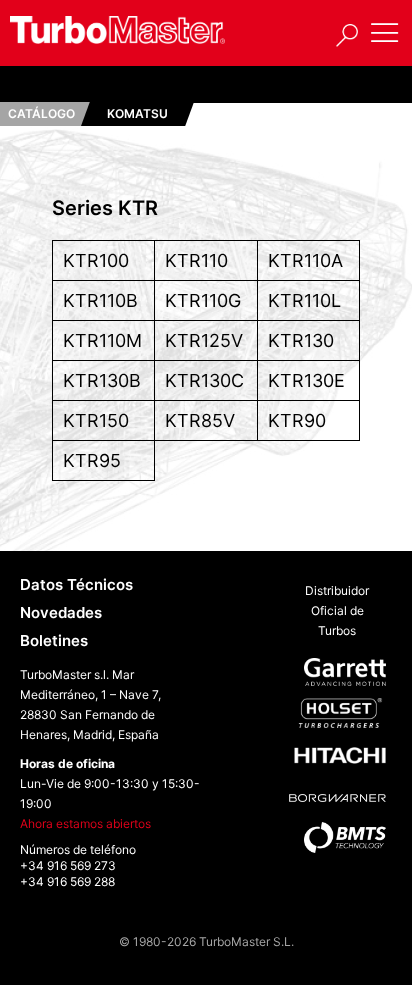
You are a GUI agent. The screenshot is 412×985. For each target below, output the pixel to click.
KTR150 (96, 420)
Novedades (61, 612)
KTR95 (92, 460)
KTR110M (102, 340)
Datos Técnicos (76, 584)
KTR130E (306, 380)
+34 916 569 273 (68, 865)
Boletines (54, 640)
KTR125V (204, 340)
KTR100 (96, 260)
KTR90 (297, 420)
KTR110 (196, 260)
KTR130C (204, 380)
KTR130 (301, 340)
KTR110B (100, 300)
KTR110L (304, 300)
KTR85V (200, 420)
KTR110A (305, 260)
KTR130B (102, 380)
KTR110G (203, 300)
